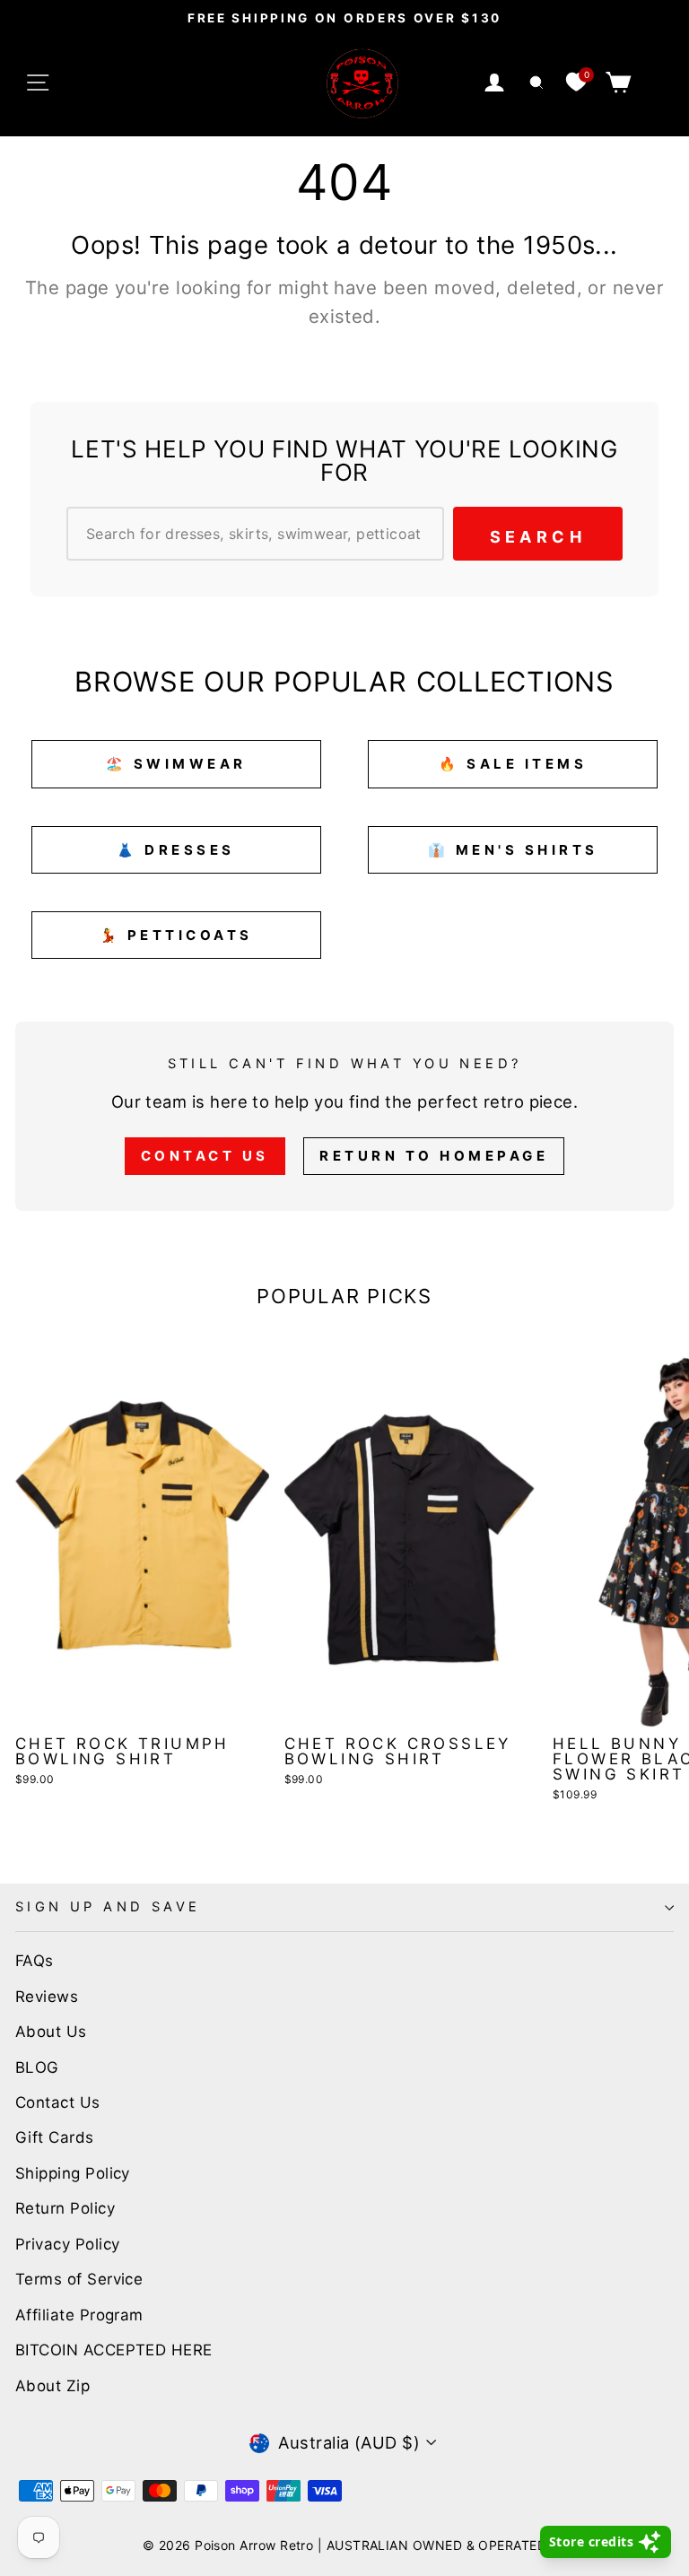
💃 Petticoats (176, 935)
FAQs (35, 1961)
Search (538, 537)
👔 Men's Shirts (513, 850)
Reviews (47, 1997)
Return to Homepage (434, 1156)
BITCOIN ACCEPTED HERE (114, 2350)
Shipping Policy (73, 2173)
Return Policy (65, 2208)
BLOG (37, 2067)
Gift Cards (55, 2137)
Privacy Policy (67, 2244)
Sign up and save (108, 1907)
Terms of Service (79, 2279)
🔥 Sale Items (513, 764)
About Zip (52, 2386)
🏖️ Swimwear (176, 764)
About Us (51, 2032)
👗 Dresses (176, 850)
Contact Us (205, 1156)
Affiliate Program (79, 2315)
